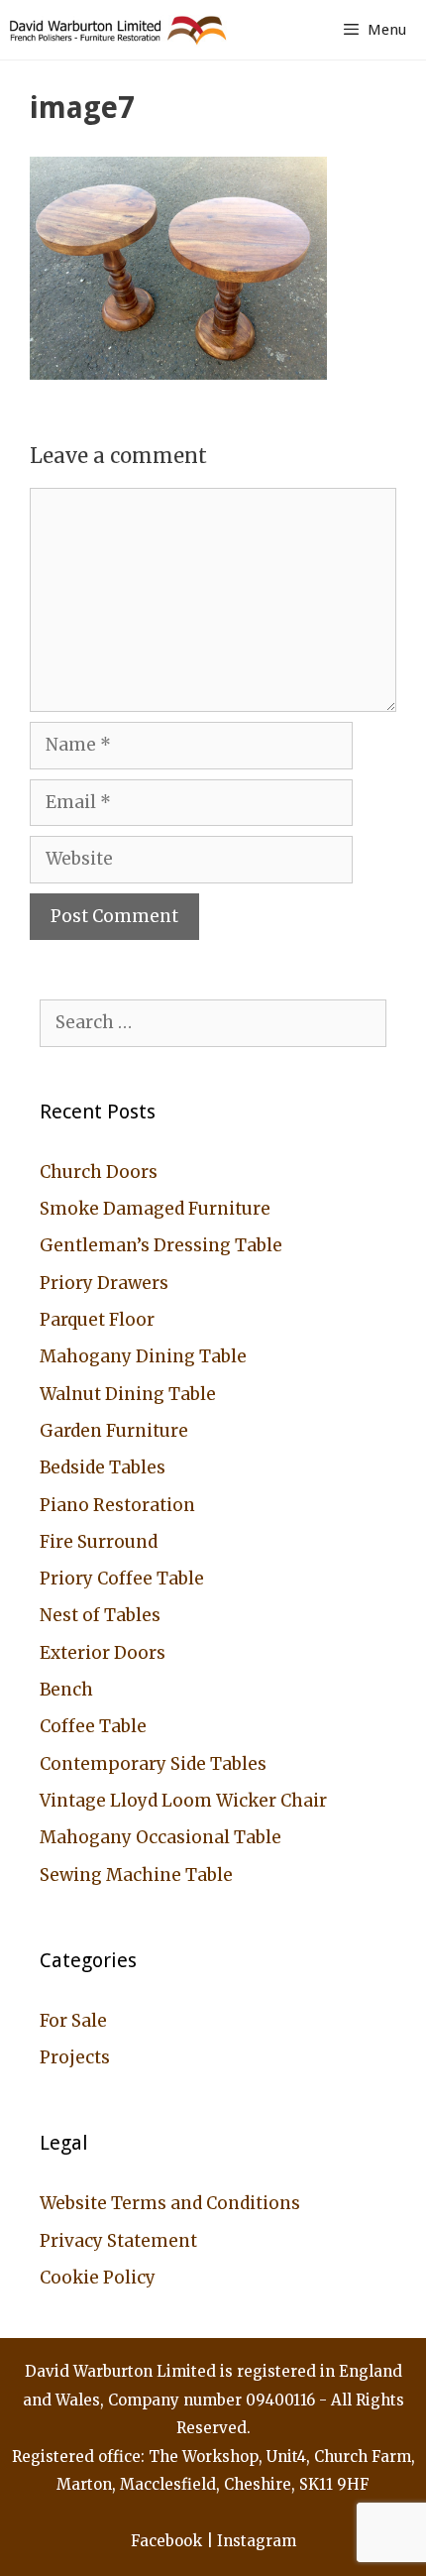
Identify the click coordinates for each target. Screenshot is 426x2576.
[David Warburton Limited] (121, 30)
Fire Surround (99, 1542)
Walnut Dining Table (128, 1394)
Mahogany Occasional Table (160, 1837)
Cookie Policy (98, 2278)
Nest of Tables (100, 1615)
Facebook (166, 2541)
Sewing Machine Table (136, 1875)
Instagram (257, 2541)
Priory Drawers (104, 1283)
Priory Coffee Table (122, 1579)
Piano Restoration (117, 1505)
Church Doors (99, 1172)
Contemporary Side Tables (153, 1764)
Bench (66, 1690)
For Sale (73, 2021)
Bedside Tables (103, 1467)
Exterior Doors (103, 1653)
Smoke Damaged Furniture (155, 1209)
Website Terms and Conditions (170, 2203)
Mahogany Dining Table (143, 1356)
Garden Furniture (114, 1431)
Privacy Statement (118, 2241)
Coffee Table (93, 1726)
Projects (75, 2057)
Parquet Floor (97, 1320)
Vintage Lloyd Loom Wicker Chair (183, 1801)
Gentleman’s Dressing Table (161, 1245)
